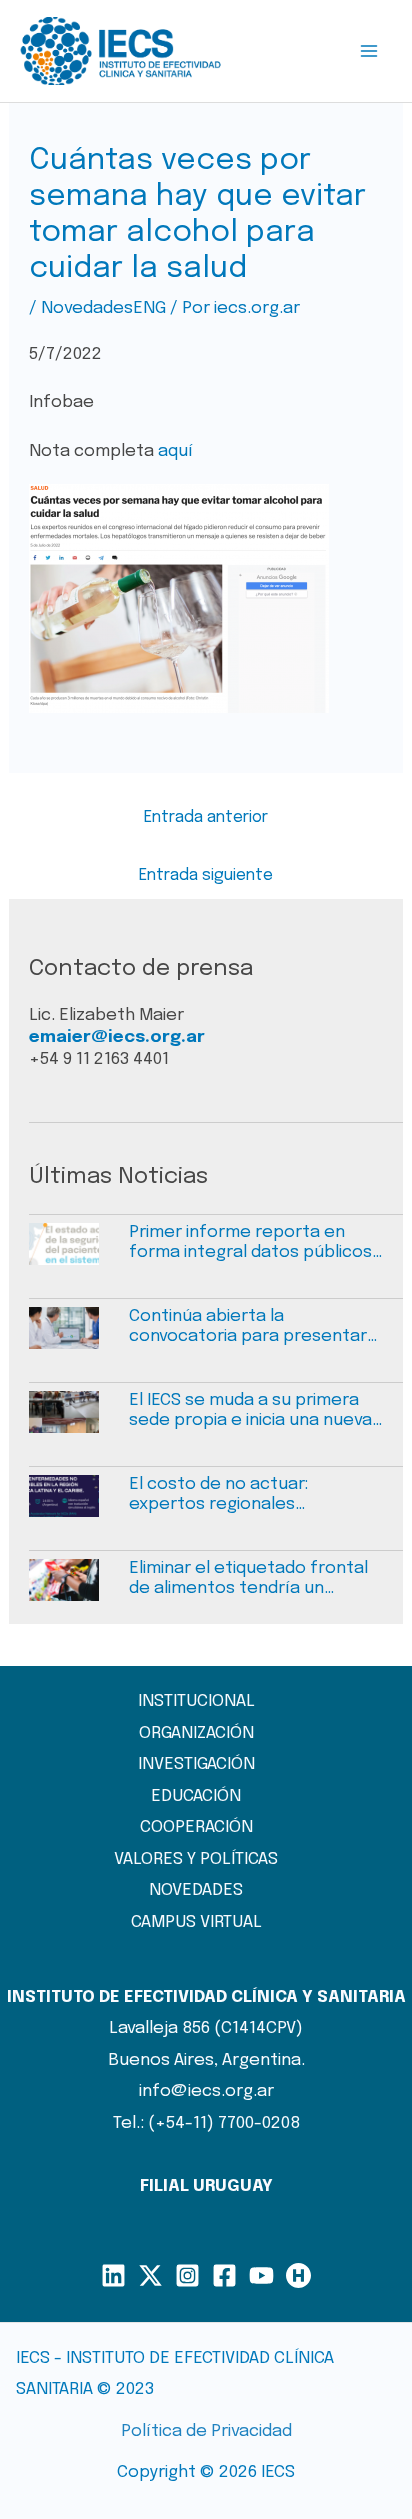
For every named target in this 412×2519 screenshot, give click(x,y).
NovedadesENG (103, 308)
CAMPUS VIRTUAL (196, 1922)
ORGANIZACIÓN (196, 1733)
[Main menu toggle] (370, 51)
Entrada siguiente (206, 875)
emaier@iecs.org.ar (117, 1037)
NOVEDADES (196, 1890)
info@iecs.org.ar (206, 2091)
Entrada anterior (206, 817)
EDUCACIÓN (196, 1796)
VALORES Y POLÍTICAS (196, 1859)
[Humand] (298, 2275)
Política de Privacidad (206, 2431)
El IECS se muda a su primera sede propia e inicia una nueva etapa (250, 1412)
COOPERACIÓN (196, 1827)
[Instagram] (187, 2275)
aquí (175, 451)
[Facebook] (224, 2275)
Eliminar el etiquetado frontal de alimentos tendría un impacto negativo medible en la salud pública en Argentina (248, 1580)
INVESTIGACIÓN (196, 1764)
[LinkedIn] (113, 2275)
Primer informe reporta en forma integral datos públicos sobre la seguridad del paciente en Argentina (250, 1244)
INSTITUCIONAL (196, 1701)
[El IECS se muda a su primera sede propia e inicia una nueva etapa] (79, 1422)
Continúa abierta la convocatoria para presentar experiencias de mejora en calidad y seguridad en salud (248, 1328)
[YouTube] (261, 2275)
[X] (150, 2275)
